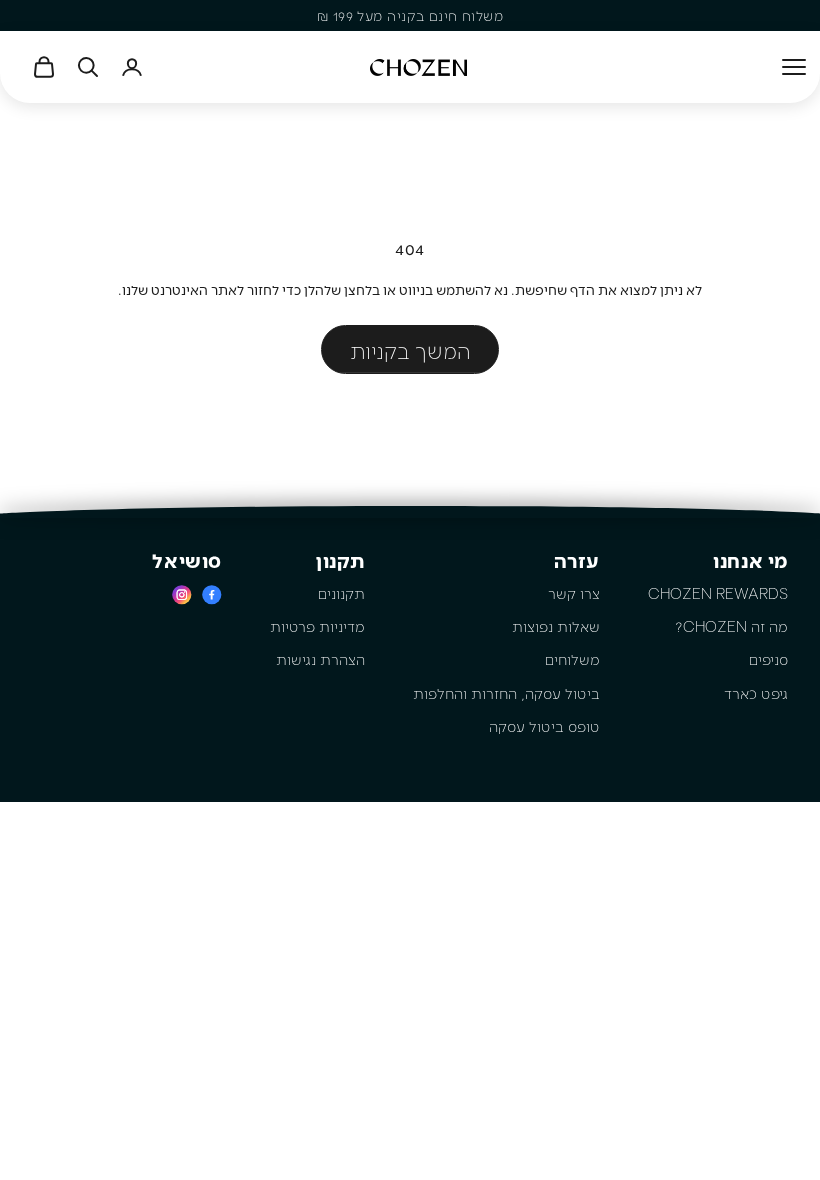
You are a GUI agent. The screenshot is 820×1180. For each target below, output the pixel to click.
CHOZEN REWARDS (718, 593)
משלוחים (572, 659)
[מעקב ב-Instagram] (182, 594)
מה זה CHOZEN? (731, 626)
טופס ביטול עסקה (544, 726)
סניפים (768, 659)
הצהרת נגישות (320, 659)
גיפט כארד (756, 693)
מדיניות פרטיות (317, 626)
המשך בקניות (410, 350)
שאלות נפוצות (556, 626)
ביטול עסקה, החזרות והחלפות (506, 693)
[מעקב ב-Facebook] (212, 594)
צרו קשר (574, 593)
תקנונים (341, 593)
